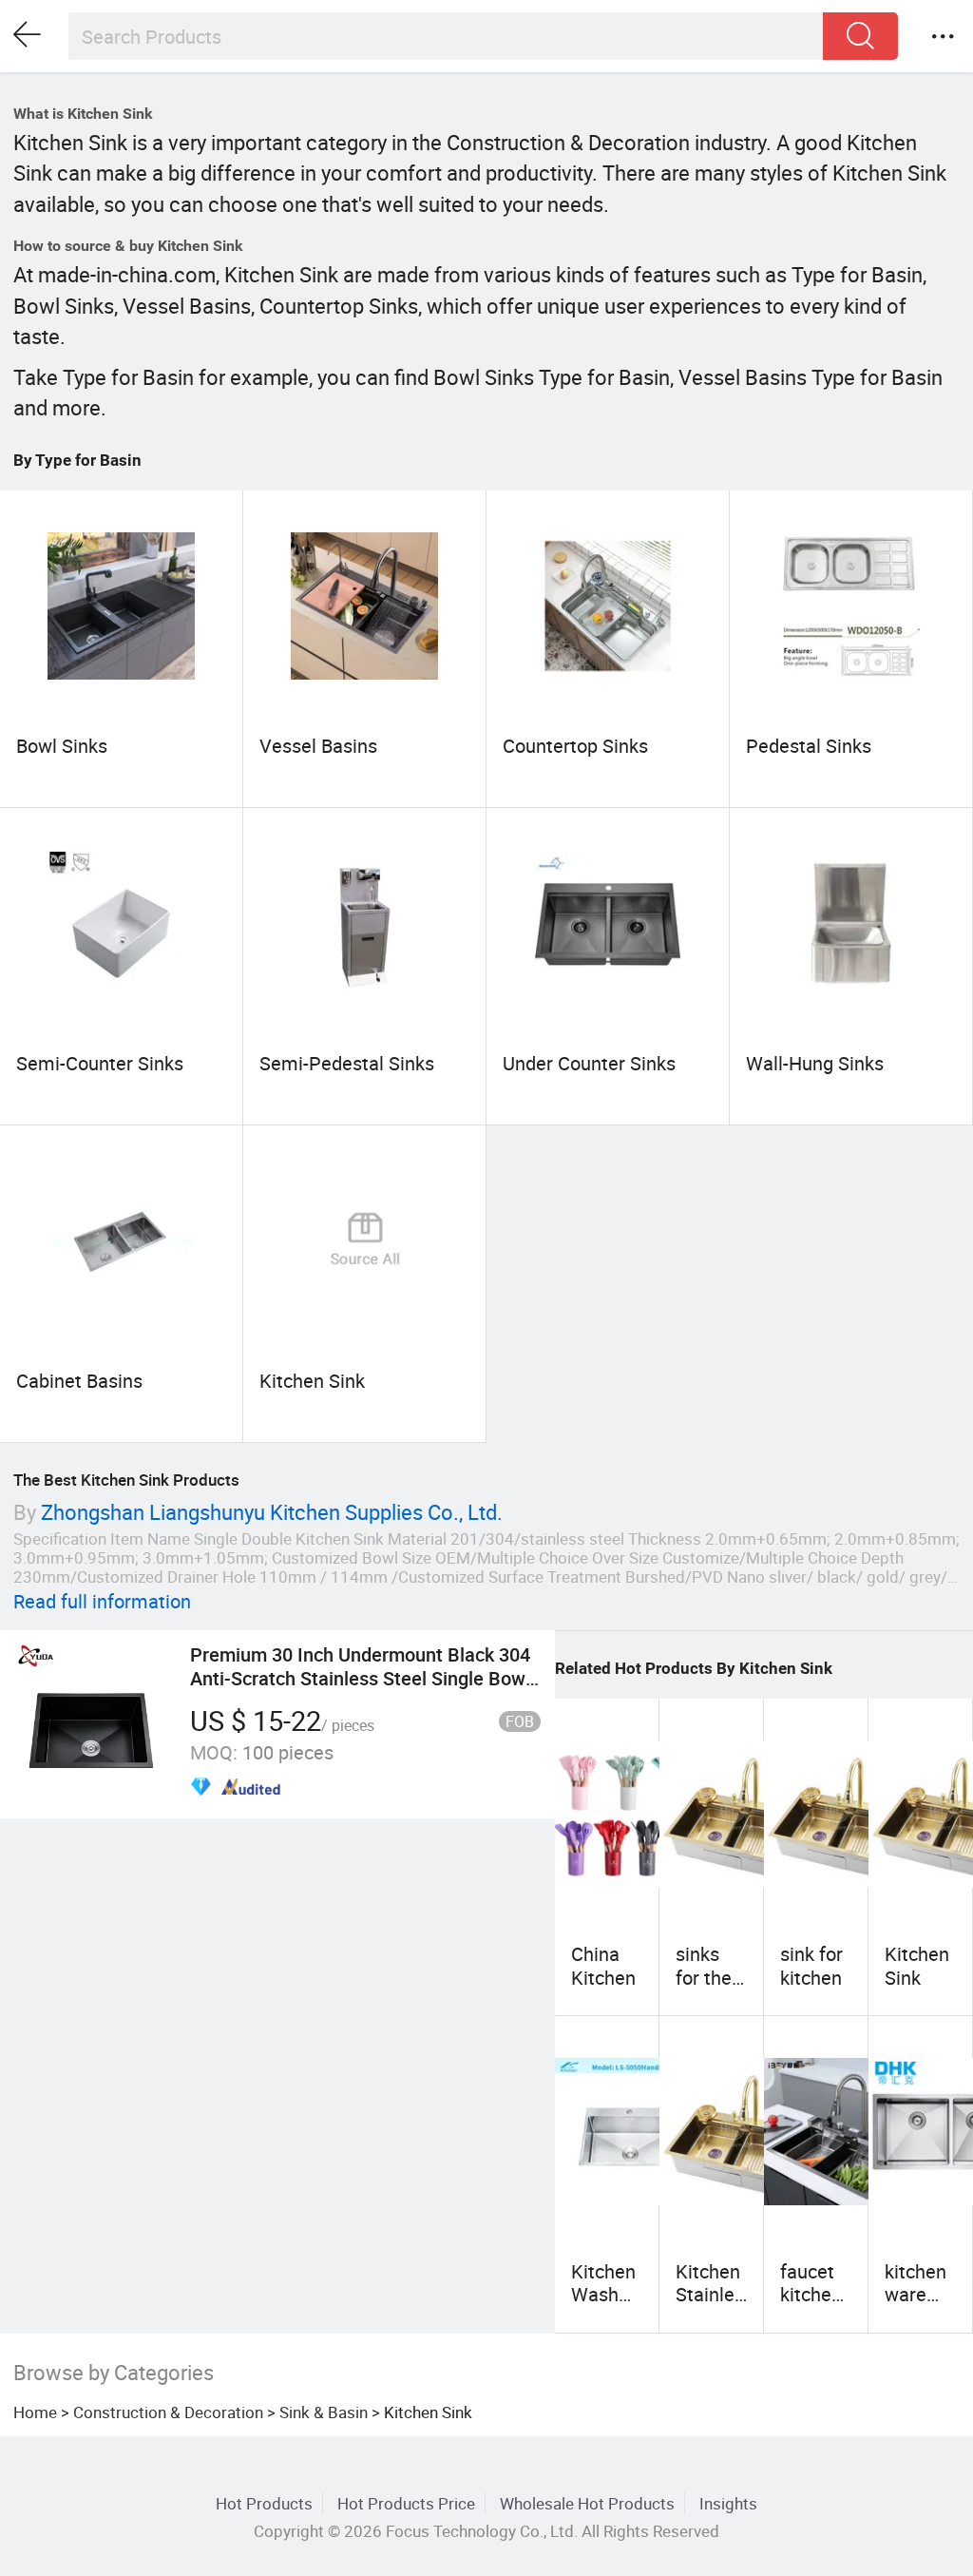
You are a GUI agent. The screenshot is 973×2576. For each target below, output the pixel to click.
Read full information (102, 1601)
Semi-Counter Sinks (100, 1063)
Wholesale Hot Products (587, 2503)
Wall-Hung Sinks (815, 1063)
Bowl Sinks (62, 746)
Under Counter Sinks (589, 1063)
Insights (728, 2503)
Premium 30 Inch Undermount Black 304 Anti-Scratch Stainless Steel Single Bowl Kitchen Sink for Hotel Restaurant (360, 1678)
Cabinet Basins (79, 1381)
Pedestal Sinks (809, 746)
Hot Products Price (406, 2503)
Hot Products (264, 2503)
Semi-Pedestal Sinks (347, 1063)
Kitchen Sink (312, 1381)
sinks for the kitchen (706, 1977)
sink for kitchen (811, 1965)
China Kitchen (603, 1965)
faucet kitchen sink (811, 2295)
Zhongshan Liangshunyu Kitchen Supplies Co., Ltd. (272, 1512)
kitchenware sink (916, 2295)
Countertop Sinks (575, 746)
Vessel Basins (318, 746)
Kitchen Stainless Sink (710, 2295)
